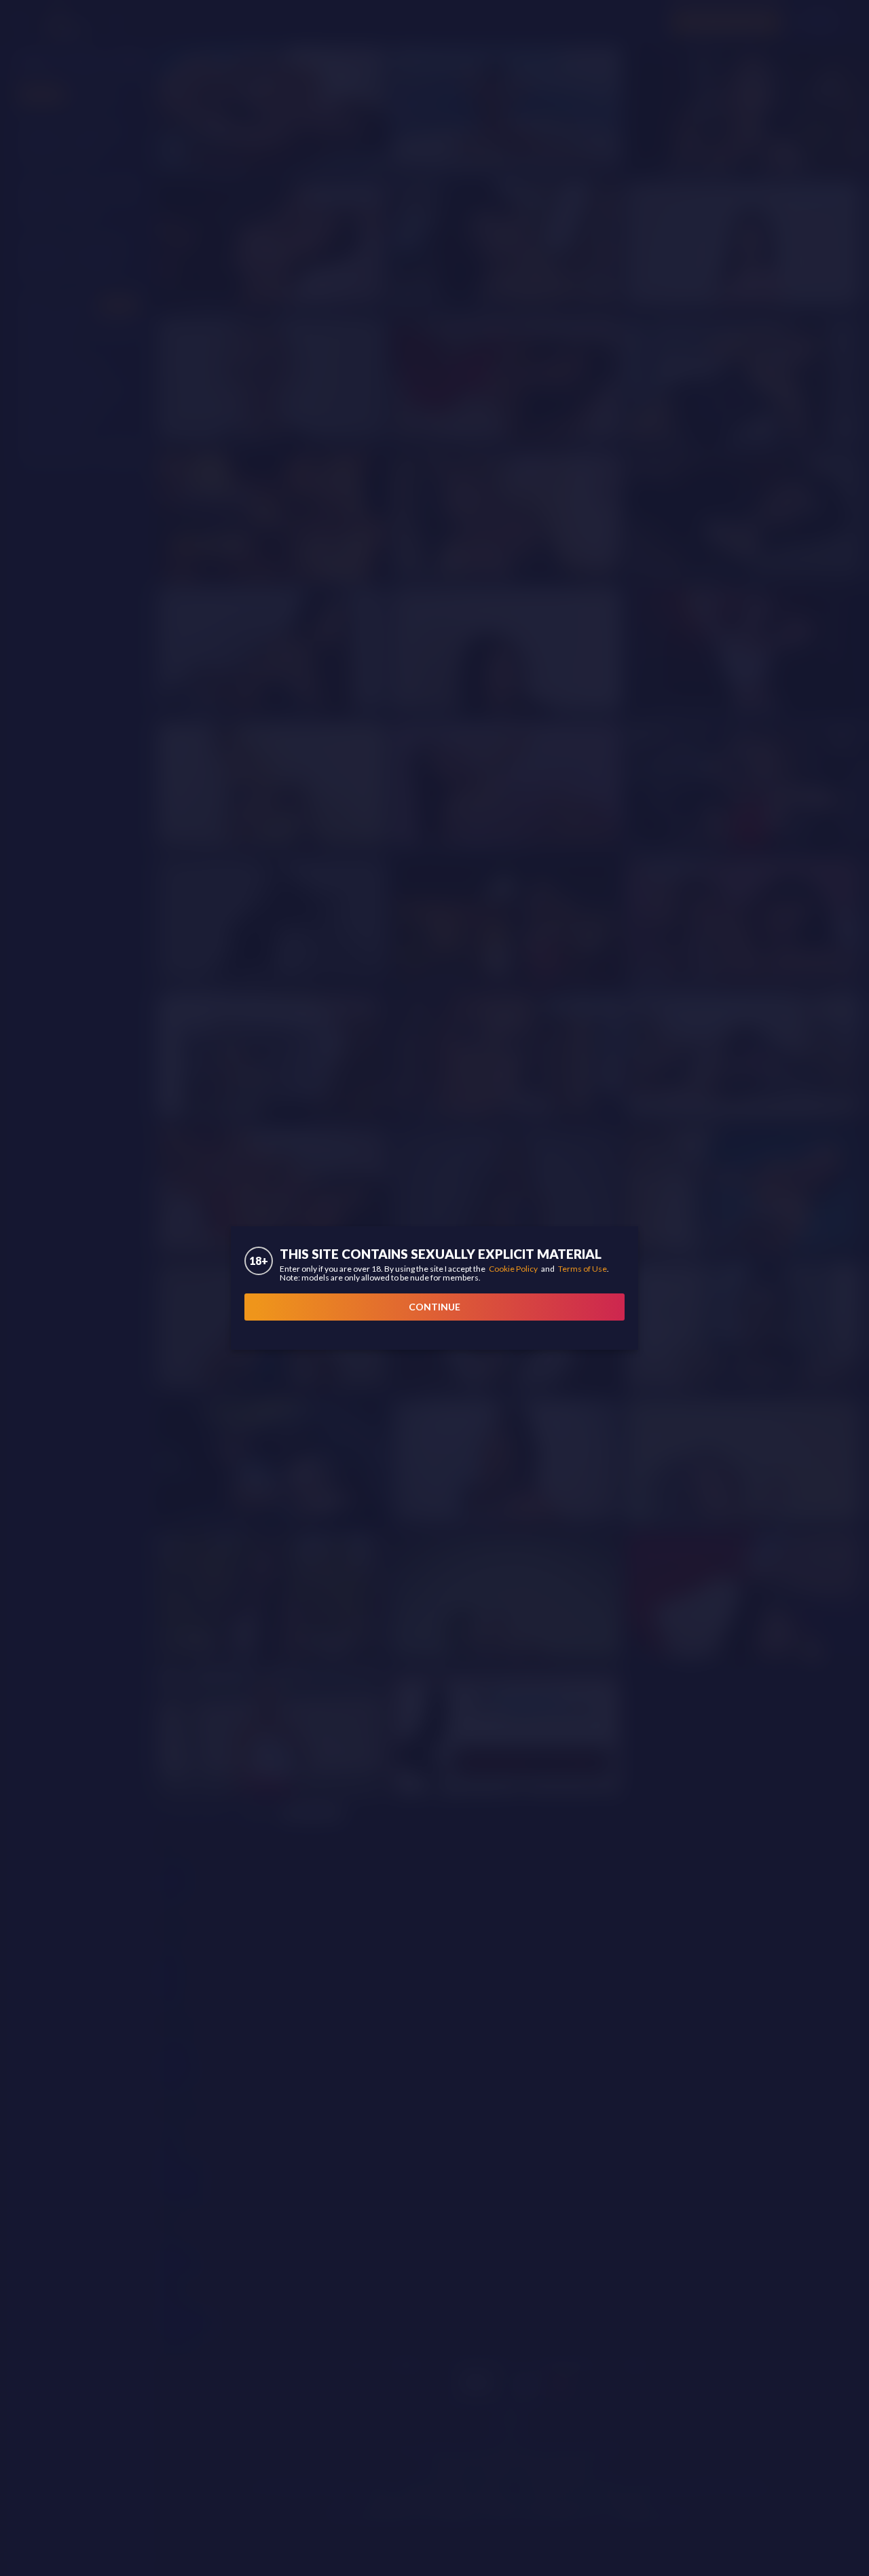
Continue (434, 1307)
